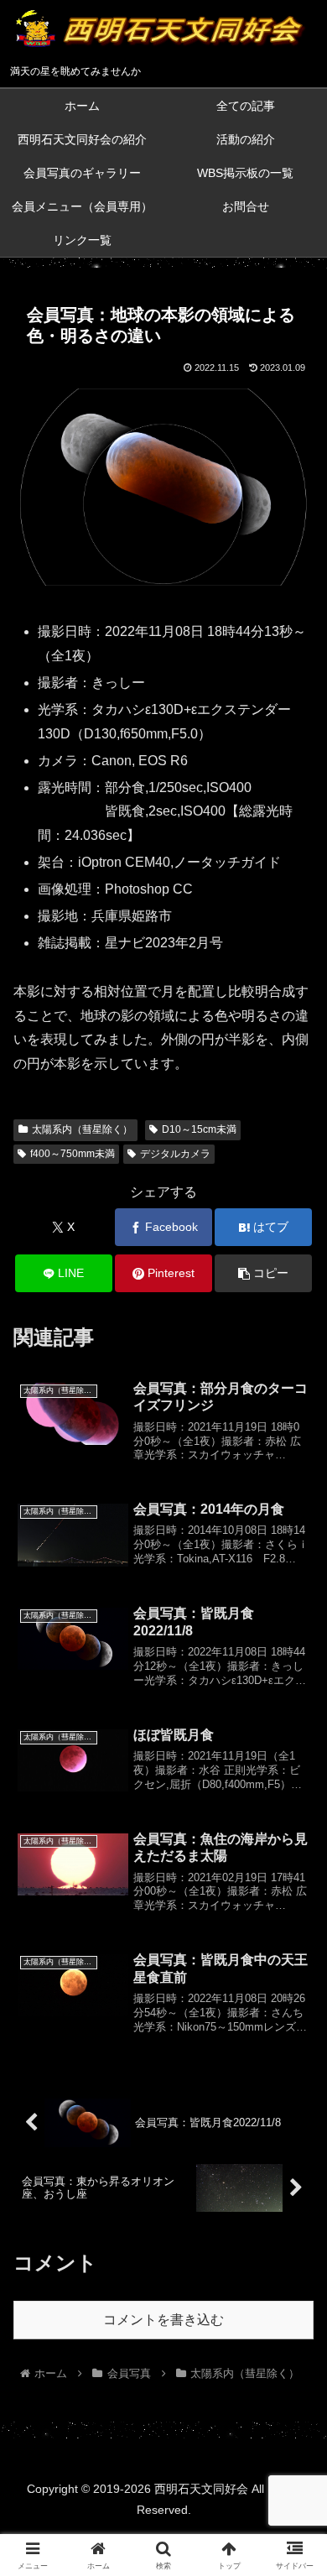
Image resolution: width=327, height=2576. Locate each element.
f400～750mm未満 (73, 1154)
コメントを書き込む (163, 2320)
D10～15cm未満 (199, 1129)
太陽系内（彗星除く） (82, 1129)
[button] (263, 1273)
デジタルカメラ (175, 1154)
